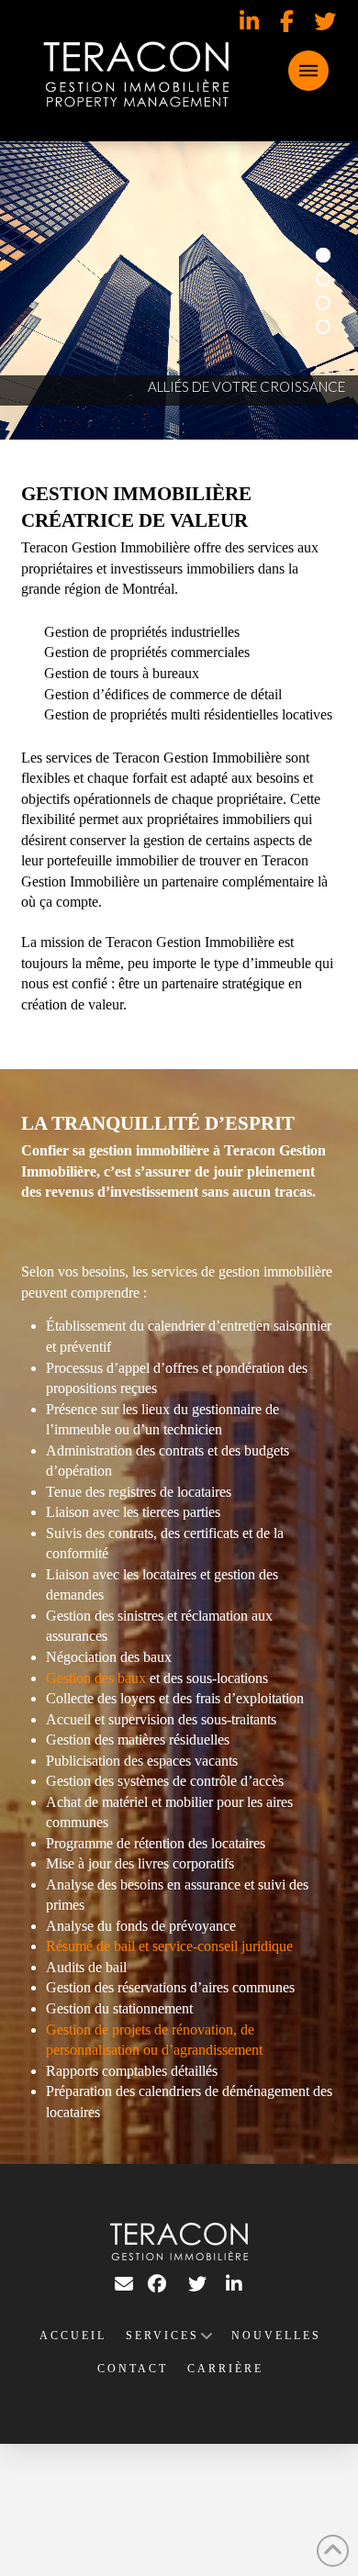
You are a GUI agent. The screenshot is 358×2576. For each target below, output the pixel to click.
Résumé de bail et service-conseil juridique (169, 1946)
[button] (308, 71)
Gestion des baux (96, 1678)
